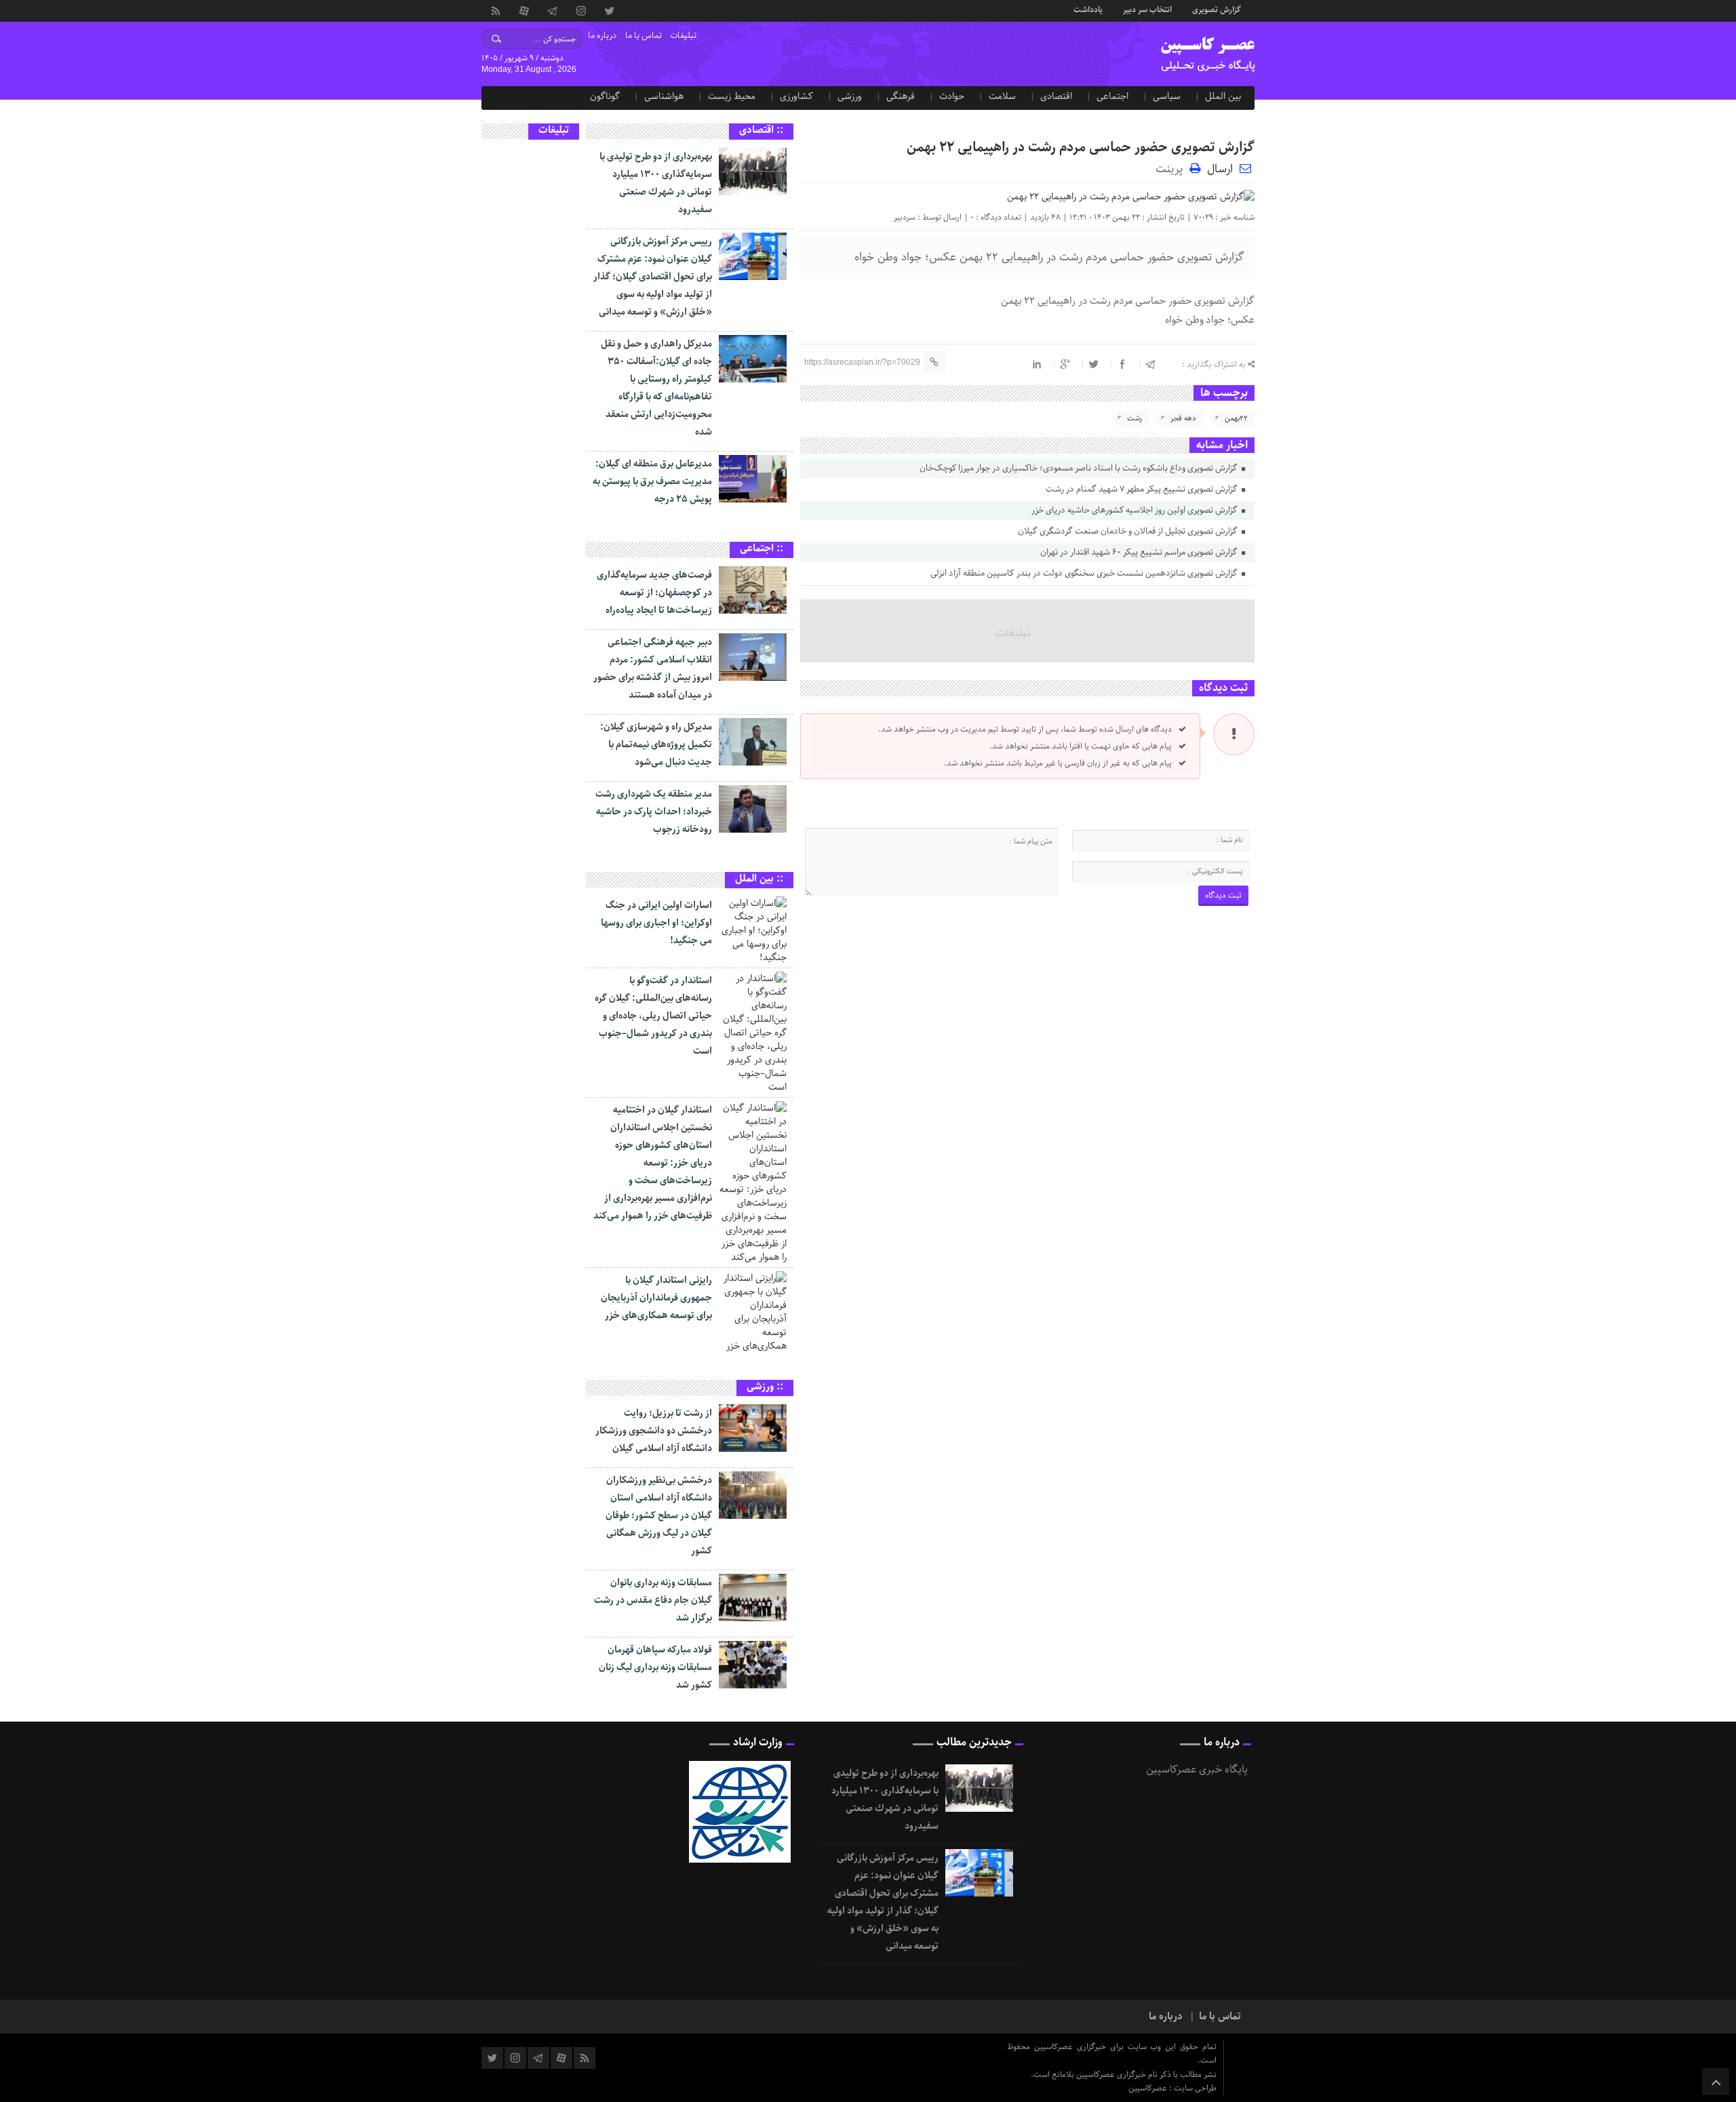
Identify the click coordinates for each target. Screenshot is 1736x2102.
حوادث (952, 96)
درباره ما (603, 36)
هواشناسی (664, 96)
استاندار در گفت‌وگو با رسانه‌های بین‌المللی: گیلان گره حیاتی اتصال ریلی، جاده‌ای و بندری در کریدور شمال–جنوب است (653, 1016)
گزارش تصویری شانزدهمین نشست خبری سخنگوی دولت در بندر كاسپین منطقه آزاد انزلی (1085, 573)
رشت (1135, 418)
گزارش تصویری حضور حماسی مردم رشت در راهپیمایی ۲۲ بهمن (1081, 147)
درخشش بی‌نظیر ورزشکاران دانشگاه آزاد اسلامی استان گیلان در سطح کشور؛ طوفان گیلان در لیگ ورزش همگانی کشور (659, 1515)
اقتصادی (1056, 96)
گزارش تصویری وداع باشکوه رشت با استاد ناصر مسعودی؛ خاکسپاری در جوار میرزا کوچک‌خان (1080, 468)
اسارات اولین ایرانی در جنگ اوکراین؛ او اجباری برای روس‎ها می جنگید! (656, 923)
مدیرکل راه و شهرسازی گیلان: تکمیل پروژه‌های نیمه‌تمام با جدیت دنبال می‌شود (656, 745)
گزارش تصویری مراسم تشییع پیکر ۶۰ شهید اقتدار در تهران (1140, 552)
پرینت (1172, 168)
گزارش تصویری (1217, 9)
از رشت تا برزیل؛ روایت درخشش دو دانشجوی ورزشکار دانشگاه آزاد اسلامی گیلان (654, 1431)
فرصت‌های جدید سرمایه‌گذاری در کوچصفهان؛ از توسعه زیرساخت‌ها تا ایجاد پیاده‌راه (654, 593)
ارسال (1220, 169)
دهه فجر (1183, 418)
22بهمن (1236, 418)
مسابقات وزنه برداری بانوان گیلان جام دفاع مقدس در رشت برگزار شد (653, 1600)
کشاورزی (796, 96)
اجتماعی (1112, 96)
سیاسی (1167, 96)
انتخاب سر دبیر (1147, 9)
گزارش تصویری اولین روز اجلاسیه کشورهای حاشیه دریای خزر (1136, 510)
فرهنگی (901, 96)
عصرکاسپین (1149, 2088)
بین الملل (1223, 96)
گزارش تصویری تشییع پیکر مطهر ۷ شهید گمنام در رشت (1143, 489)
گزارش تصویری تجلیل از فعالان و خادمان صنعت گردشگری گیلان (1129, 531)
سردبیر (905, 217)
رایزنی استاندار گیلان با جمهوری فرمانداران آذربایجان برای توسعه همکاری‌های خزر (656, 1298)
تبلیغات (683, 36)
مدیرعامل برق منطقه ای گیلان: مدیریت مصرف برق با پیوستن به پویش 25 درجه (652, 481)
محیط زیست (732, 96)
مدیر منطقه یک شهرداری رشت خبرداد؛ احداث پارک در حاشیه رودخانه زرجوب (654, 812)
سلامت (1002, 96)
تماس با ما (644, 36)
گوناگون (605, 96)
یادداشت (1088, 9)
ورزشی (850, 96)
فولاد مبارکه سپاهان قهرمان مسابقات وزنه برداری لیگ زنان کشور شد (655, 1667)
